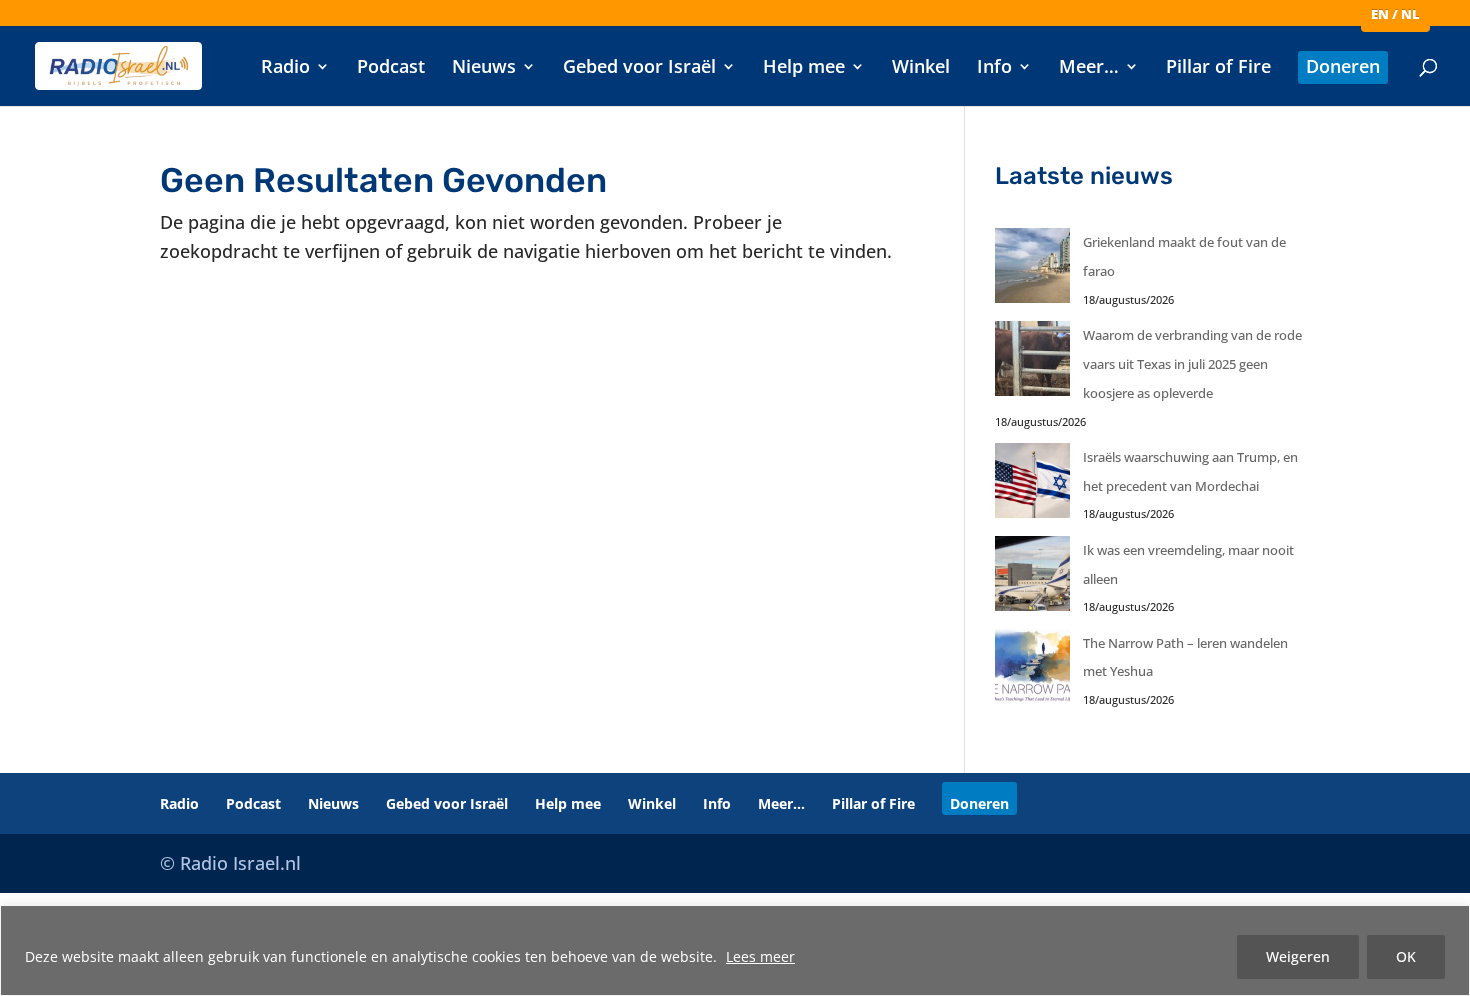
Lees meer (760, 956)
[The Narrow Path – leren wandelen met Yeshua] (1032, 671)
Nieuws (484, 68)
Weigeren (1298, 956)
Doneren (1343, 68)
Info (994, 68)
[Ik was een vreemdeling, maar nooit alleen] (1032, 578)
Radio (285, 68)
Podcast (391, 68)
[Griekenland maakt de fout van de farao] (1032, 270)
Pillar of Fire (1218, 68)
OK (1406, 956)
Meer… (1089, 68)
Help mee (804, 68)
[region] (735, 950)
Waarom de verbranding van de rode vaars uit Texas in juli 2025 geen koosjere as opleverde (1192, 364)
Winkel (921, 68)
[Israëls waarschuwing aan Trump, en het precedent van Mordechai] (1032, 485)
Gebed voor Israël (639, 68)
